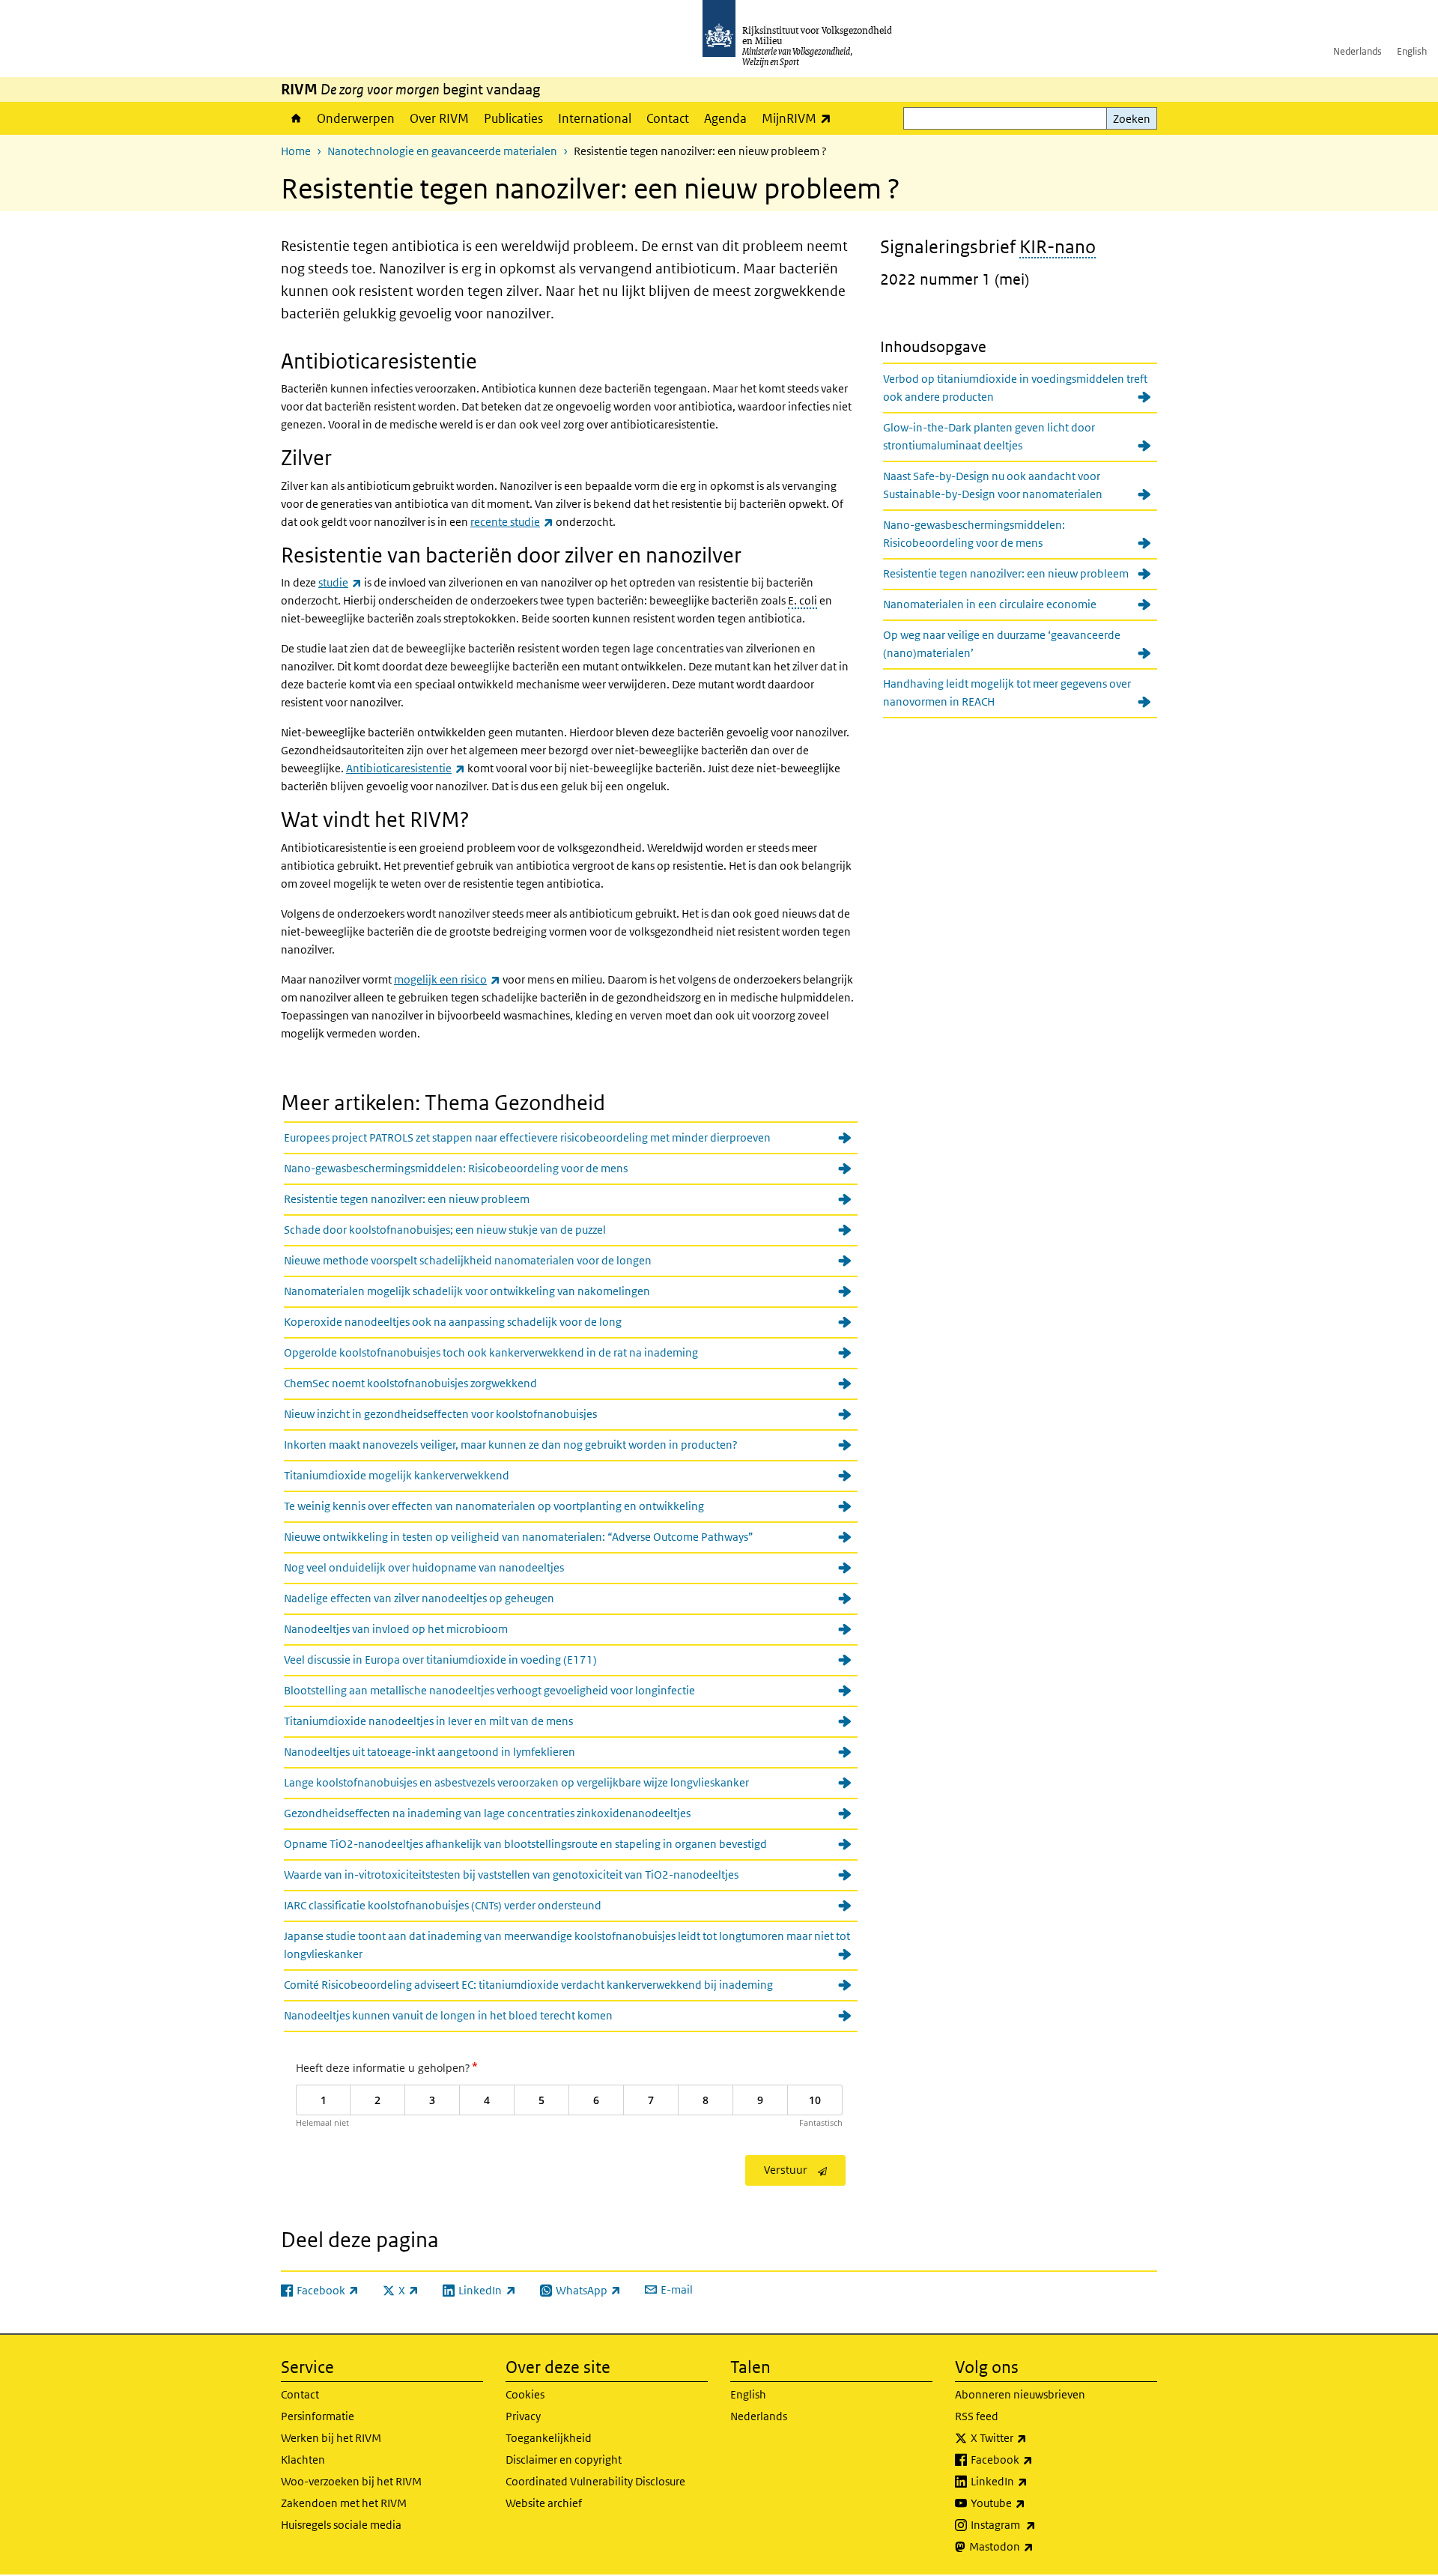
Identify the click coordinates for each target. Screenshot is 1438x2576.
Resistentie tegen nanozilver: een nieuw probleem (407, 1199)
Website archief (544, 2503)
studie (340, 582)
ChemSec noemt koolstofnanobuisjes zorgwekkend (410, 1383)
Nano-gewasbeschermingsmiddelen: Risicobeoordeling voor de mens (456, 1168)
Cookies (525, 2394)
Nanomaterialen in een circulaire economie (990, 604)
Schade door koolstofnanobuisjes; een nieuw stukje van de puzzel (445, 1230)
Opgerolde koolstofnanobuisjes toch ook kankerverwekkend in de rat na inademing (491, 1352)
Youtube (1031, 2503)
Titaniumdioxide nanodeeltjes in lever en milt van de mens (428, 1721)
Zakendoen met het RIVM (344, 2503)
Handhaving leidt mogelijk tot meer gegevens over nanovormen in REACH (1007, 693)
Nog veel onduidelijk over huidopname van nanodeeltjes (424, 1567)
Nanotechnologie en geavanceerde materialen (442, 151)
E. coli (803, 600)
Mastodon (1034, 2546)
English (1412, 51)
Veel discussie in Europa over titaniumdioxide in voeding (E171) (440, 1660)
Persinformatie (318, 2416)
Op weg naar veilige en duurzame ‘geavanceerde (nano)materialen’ (1002, 644)
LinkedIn (1032, 2481)
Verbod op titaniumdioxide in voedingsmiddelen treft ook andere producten (1015, 388)
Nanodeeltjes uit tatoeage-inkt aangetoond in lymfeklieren (430, 1752)
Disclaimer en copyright (564, 2460)
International (595, 118)
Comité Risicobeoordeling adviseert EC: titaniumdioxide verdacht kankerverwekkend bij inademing (528, 1985)
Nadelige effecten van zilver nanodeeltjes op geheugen (419, 1598)
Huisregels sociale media (341, 2525)
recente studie (512, 522)
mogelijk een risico (447, 979)
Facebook (1035, 2459)
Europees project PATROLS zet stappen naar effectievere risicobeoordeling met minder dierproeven (527, 1137)
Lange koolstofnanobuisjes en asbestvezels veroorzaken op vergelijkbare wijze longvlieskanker (516, 1782)
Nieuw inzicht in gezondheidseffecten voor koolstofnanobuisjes (440, 1414)
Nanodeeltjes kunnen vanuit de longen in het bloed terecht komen (448, 2015)
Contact (668, 118)
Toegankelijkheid (549, 2438)
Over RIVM (439, 118)
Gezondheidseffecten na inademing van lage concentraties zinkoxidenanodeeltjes (487, 1813)
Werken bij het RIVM (331, 2438)
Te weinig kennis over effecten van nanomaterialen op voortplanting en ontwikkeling (494, 1506)
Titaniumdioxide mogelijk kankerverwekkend (397, 1475)
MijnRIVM (800, 118)
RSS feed (977, 2416)
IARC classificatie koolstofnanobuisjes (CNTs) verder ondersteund (443, 1905)
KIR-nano (1058, 246)
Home (295, 118)
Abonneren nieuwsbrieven (1020, 2394)
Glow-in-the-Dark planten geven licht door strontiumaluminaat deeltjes (989, 436)
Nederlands (1357, 51)
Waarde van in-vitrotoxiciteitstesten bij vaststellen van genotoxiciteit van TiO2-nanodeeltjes (511, 1875)
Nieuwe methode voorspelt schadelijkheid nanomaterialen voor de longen (468, 1260)
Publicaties (513, 118)
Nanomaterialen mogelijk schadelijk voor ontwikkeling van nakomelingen (467, 1291)
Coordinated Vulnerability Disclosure (595, 2481)
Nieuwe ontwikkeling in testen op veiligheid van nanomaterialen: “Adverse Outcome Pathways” (519, 1537)
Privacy (523, 2416)
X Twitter (1032, 2437)
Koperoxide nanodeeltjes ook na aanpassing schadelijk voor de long (453, 1322)
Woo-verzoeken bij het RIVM (351, 2481)
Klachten (303, 2460)
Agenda (725, 118)
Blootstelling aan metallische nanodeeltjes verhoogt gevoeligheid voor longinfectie (489, 1690)
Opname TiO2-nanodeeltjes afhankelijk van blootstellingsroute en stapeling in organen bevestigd (525, 1844)
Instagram (1036, 2524)
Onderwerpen (356, 118)
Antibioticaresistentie (406, 768)
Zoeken (1132, 119)
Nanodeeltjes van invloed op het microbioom (396, 1629)
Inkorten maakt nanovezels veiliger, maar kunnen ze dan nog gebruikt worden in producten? (511, 1445)
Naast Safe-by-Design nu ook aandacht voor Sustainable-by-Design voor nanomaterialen (993, 485)
